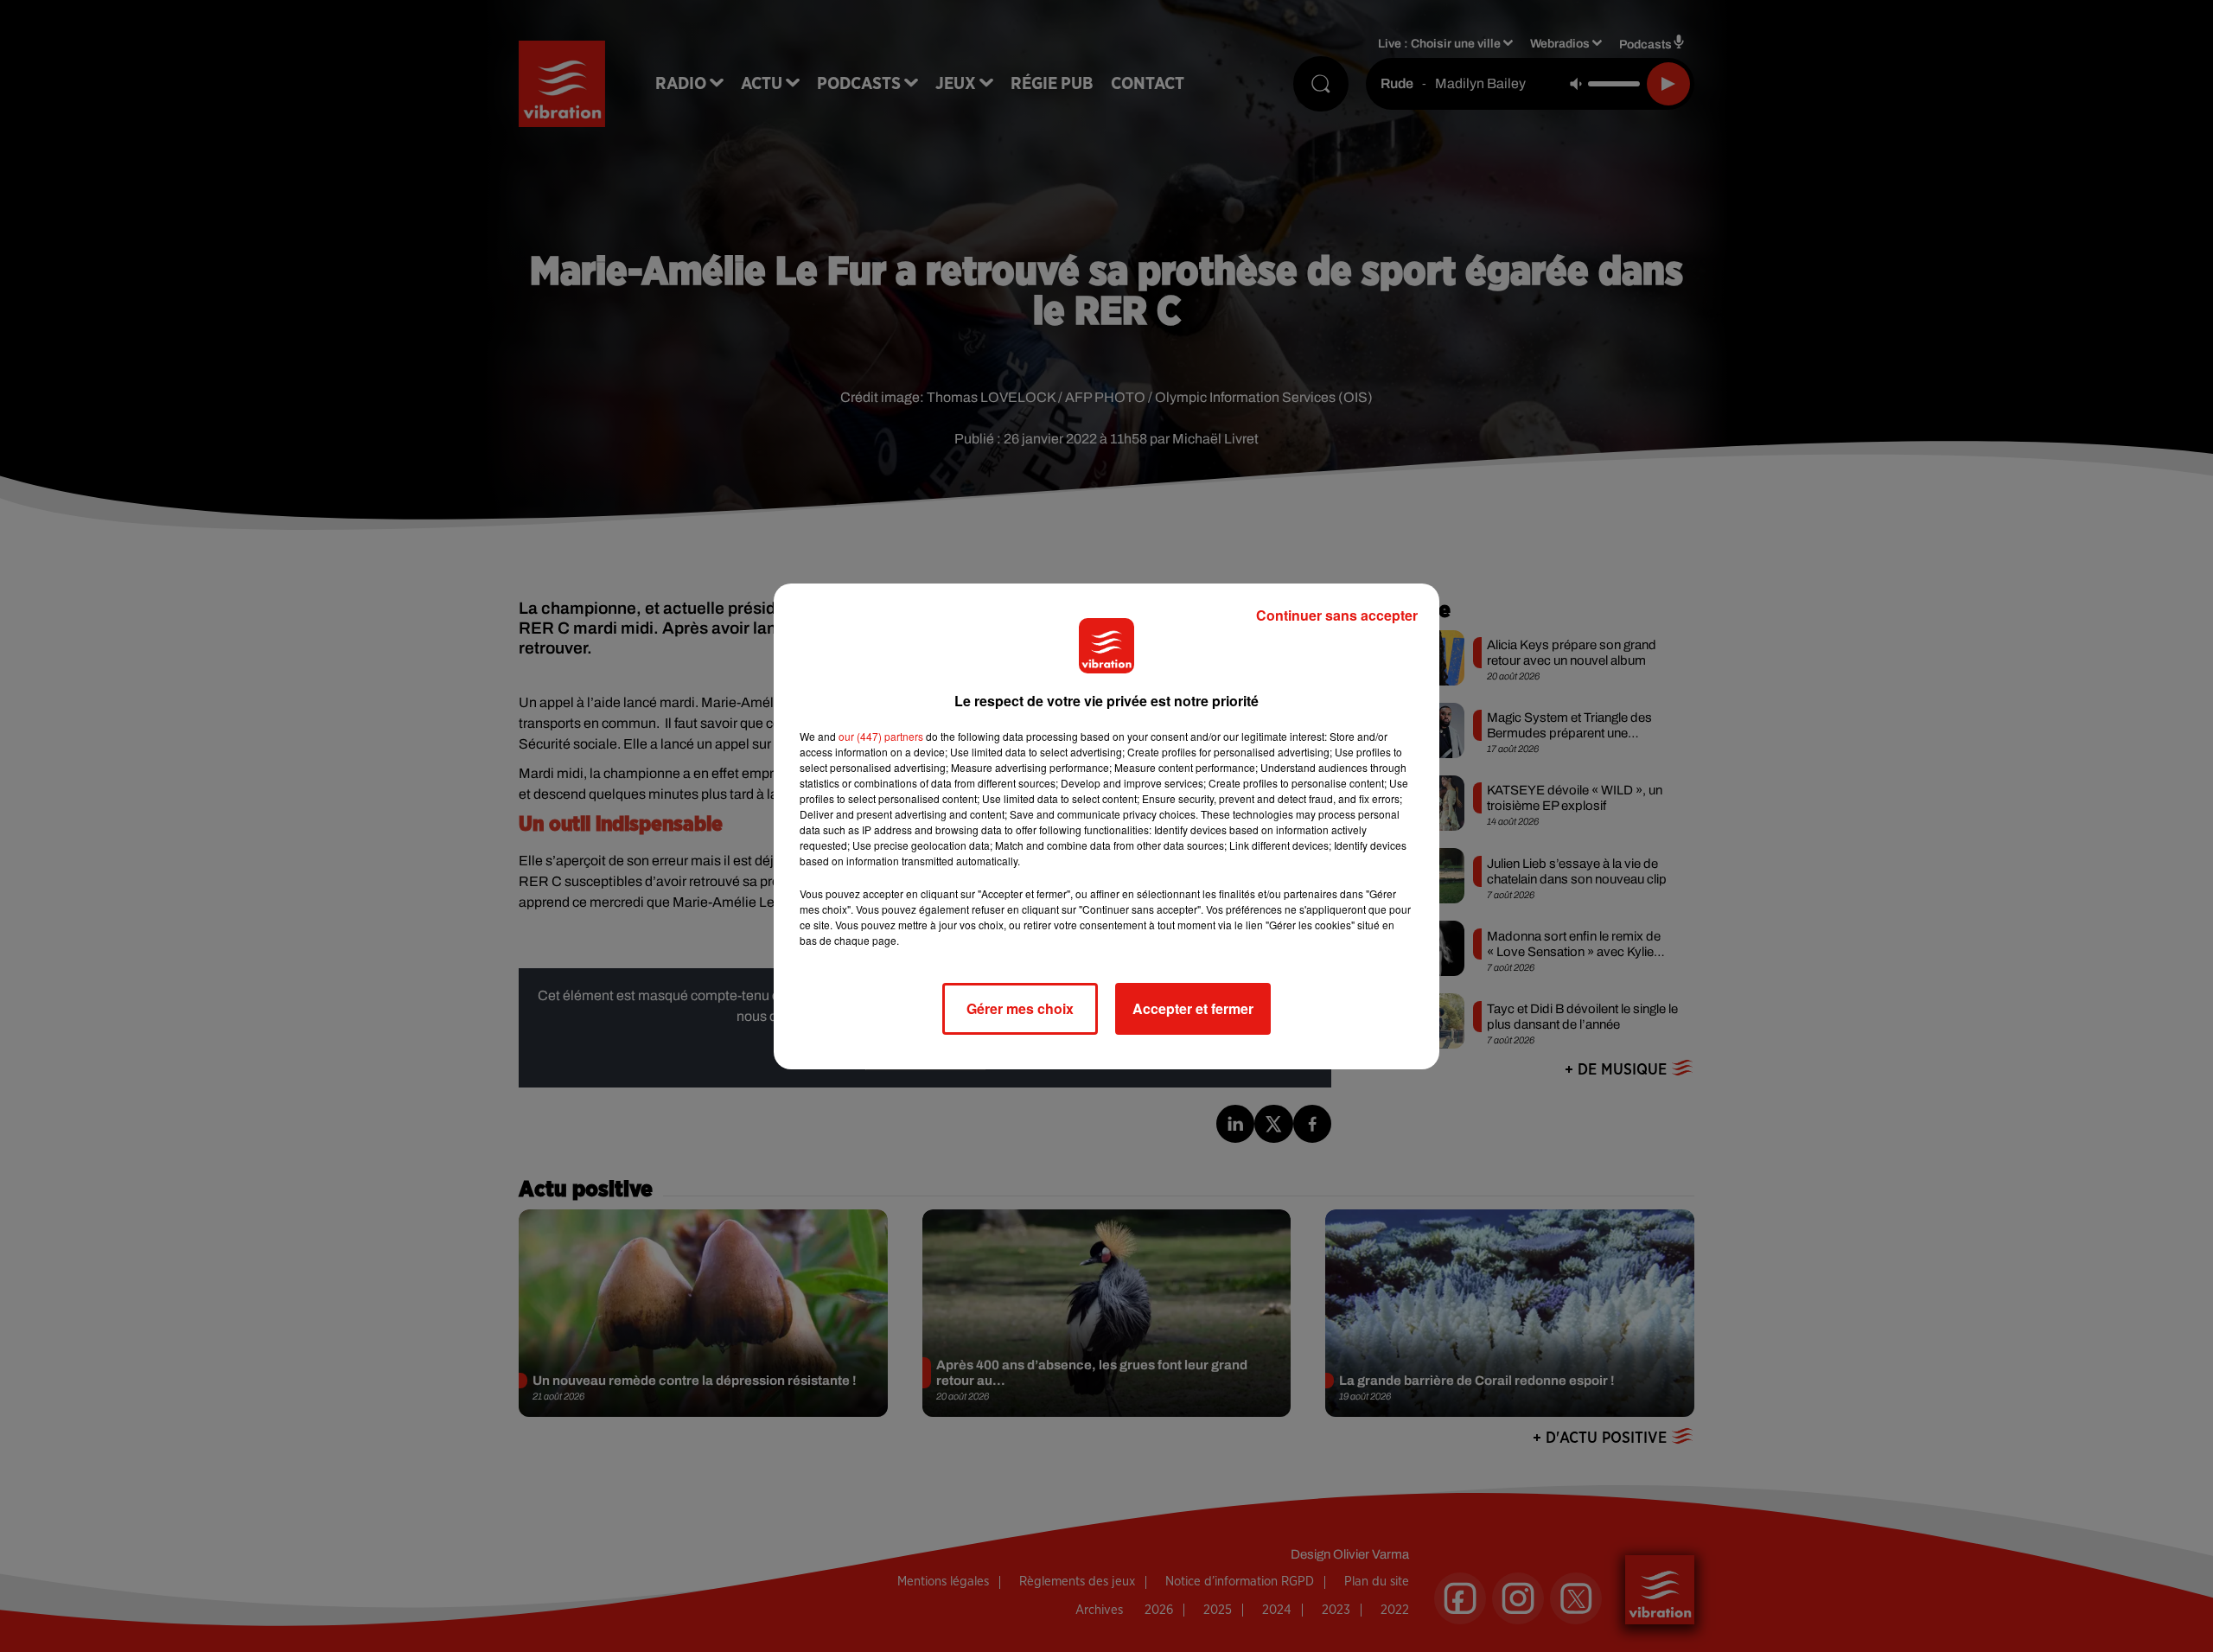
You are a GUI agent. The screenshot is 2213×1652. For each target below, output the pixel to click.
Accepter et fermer (1193, 1008)
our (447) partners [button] (881, 736)
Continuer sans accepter (1337, 615)
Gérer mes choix (1020, 1008)
